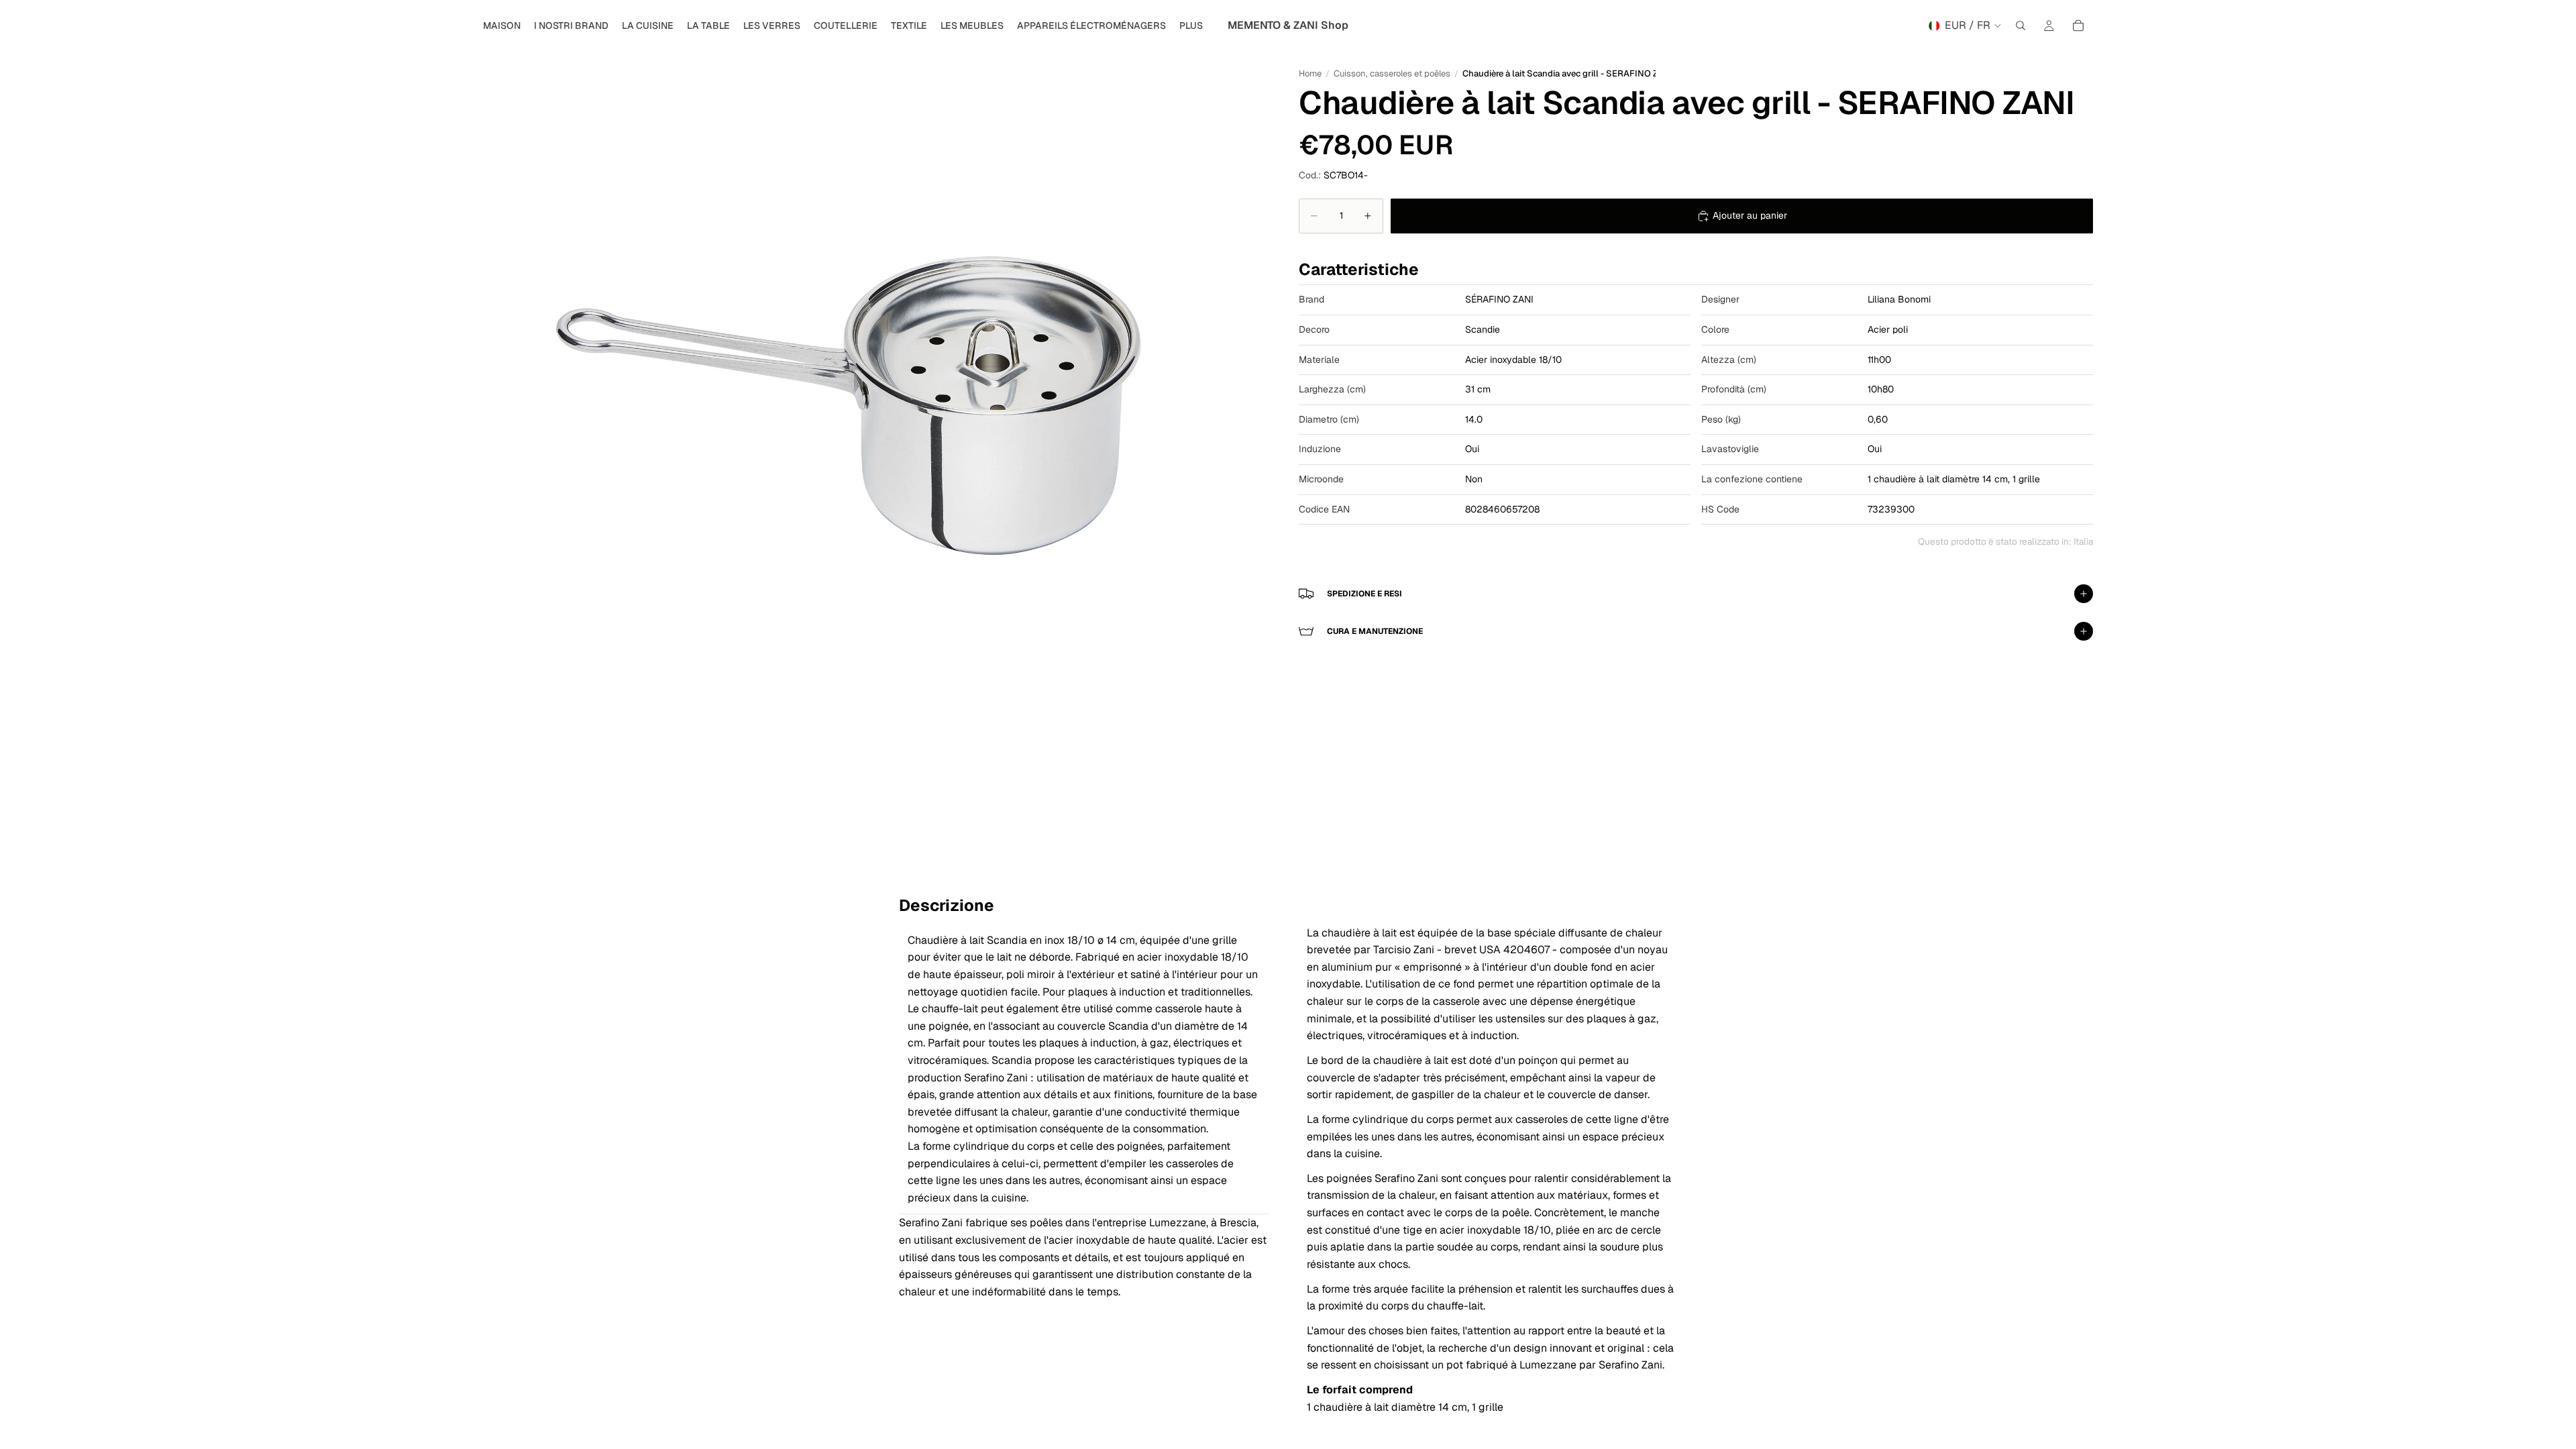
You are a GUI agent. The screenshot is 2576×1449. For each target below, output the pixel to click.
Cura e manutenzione (1375, 631)
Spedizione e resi (1364, 594)
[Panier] (2078, 25)
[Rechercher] (2021, 25)
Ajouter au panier (1750, 215)
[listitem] (1191, 25)
